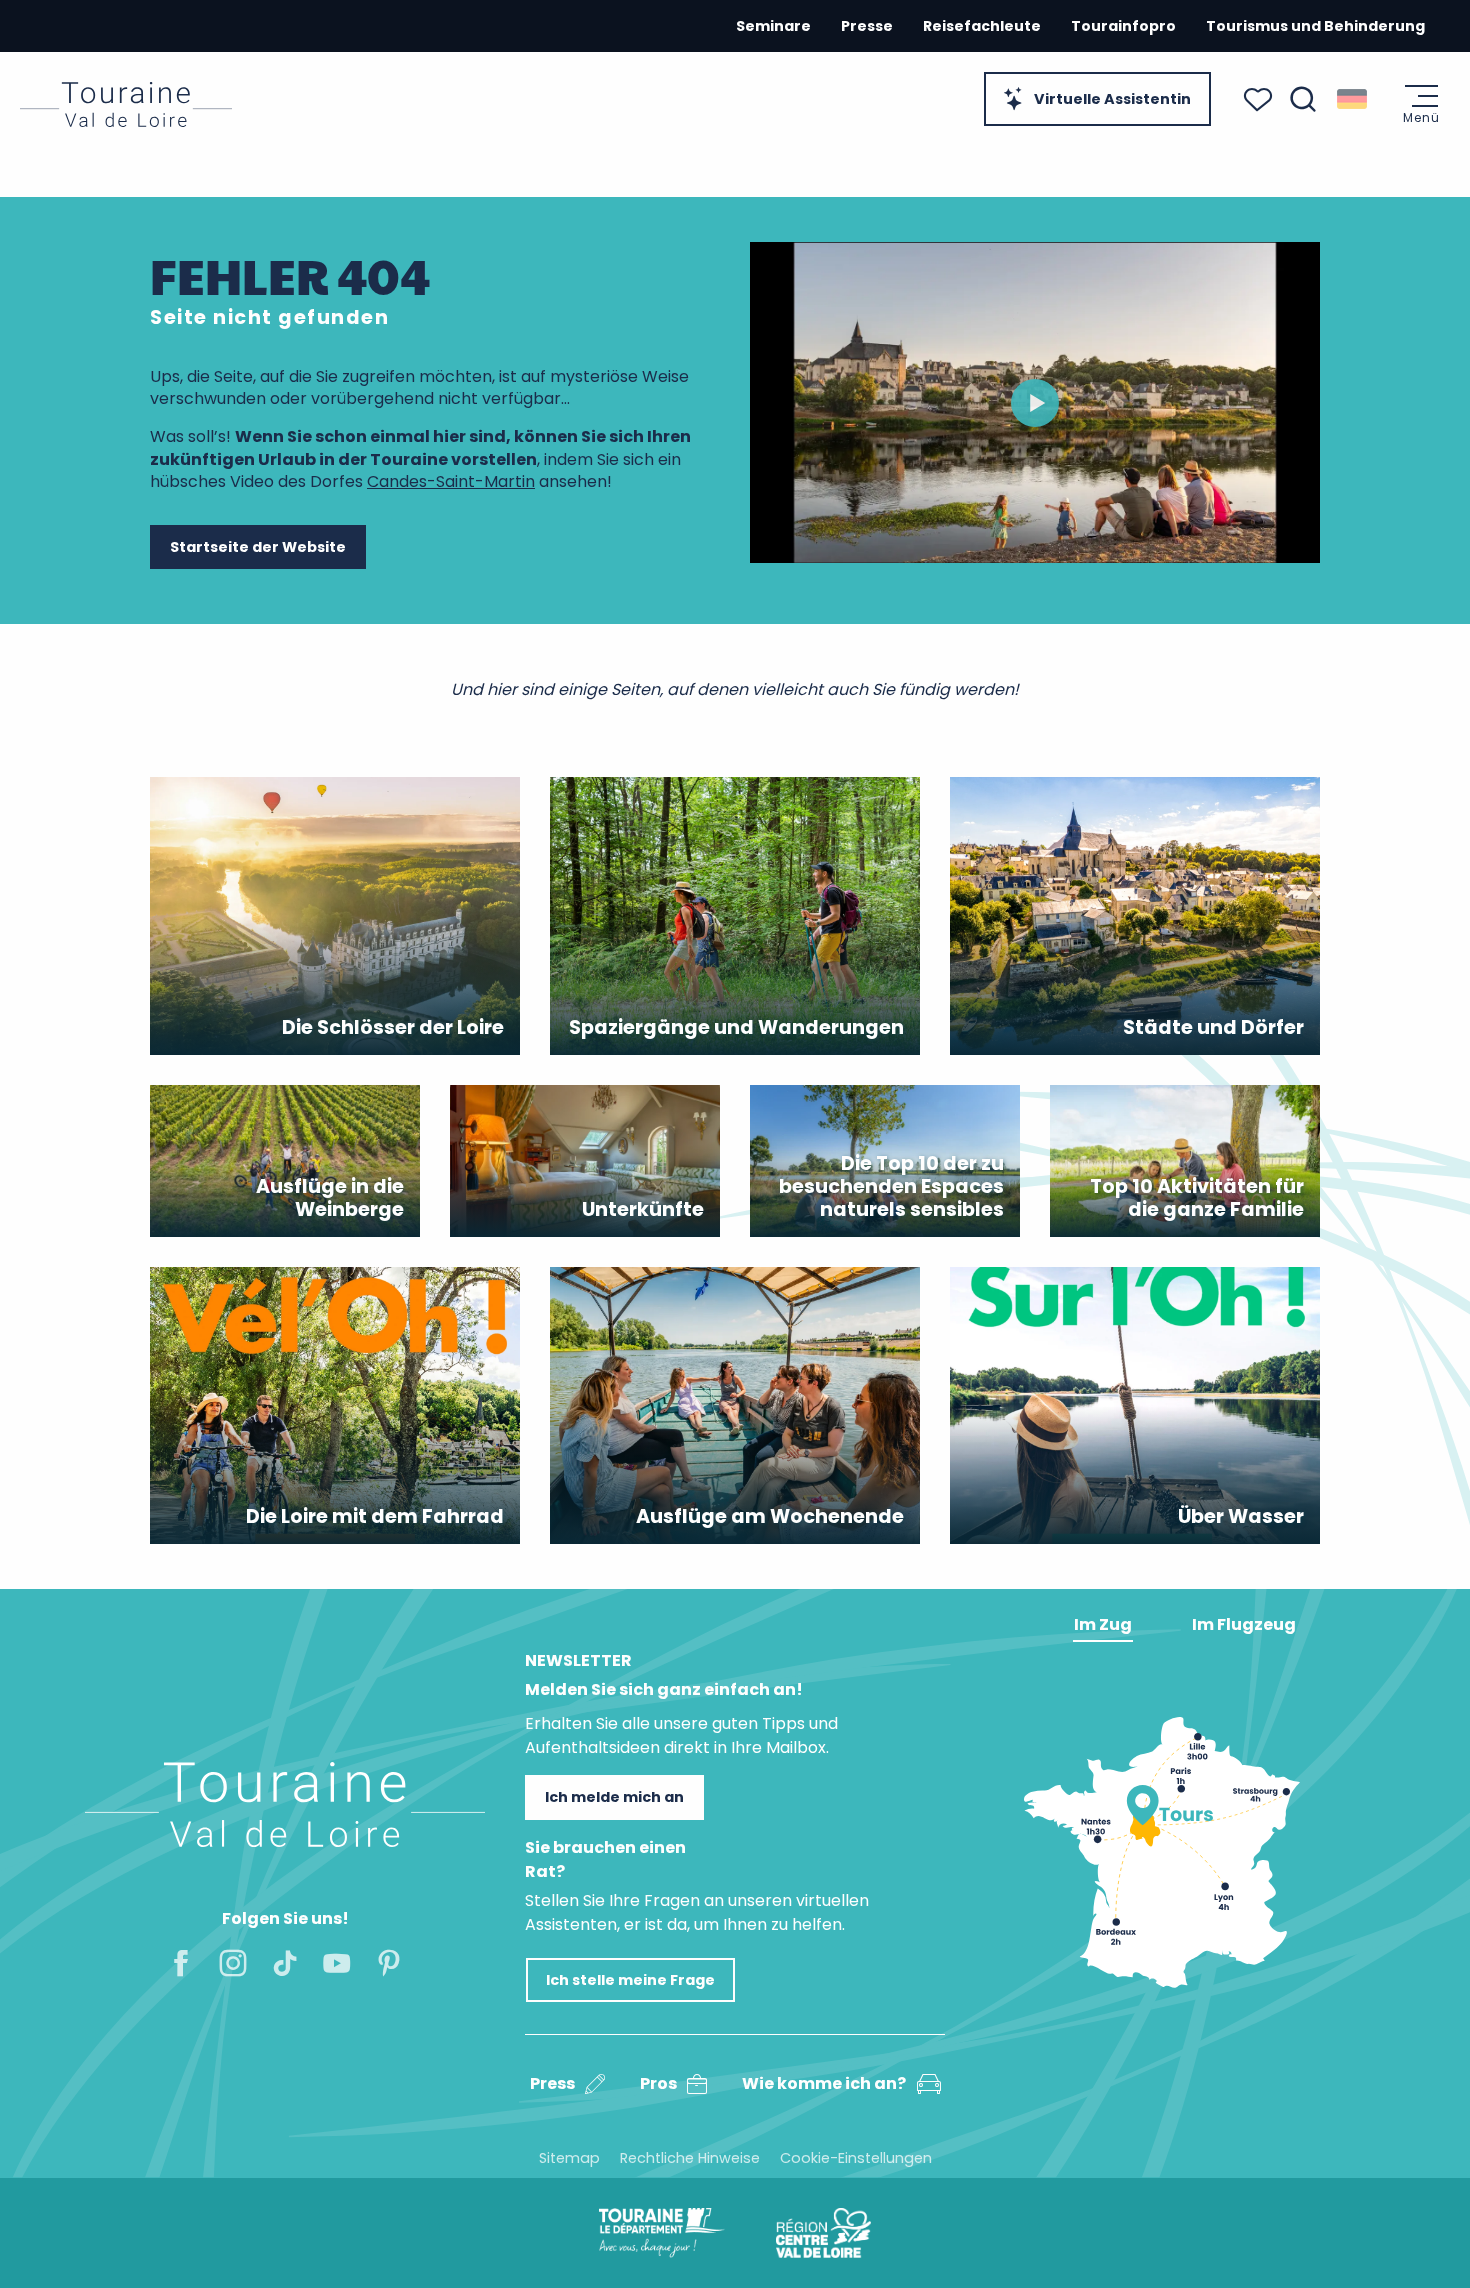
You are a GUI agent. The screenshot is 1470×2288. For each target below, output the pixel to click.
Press (552, 2083)
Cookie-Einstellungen (856, 2158)
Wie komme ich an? (824, 2083)
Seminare (773, 26)
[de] (1353, 99)
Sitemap (569, 2158)
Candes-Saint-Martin (451, 481)
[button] (1303, 99)
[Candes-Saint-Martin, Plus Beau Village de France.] (1035, 403)
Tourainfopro (1123, 26)
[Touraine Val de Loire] (126, 104)
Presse (867, 26)
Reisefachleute (982, 26)
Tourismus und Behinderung (1315, 26)
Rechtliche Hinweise (690, 2158)
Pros (658, 2083)
